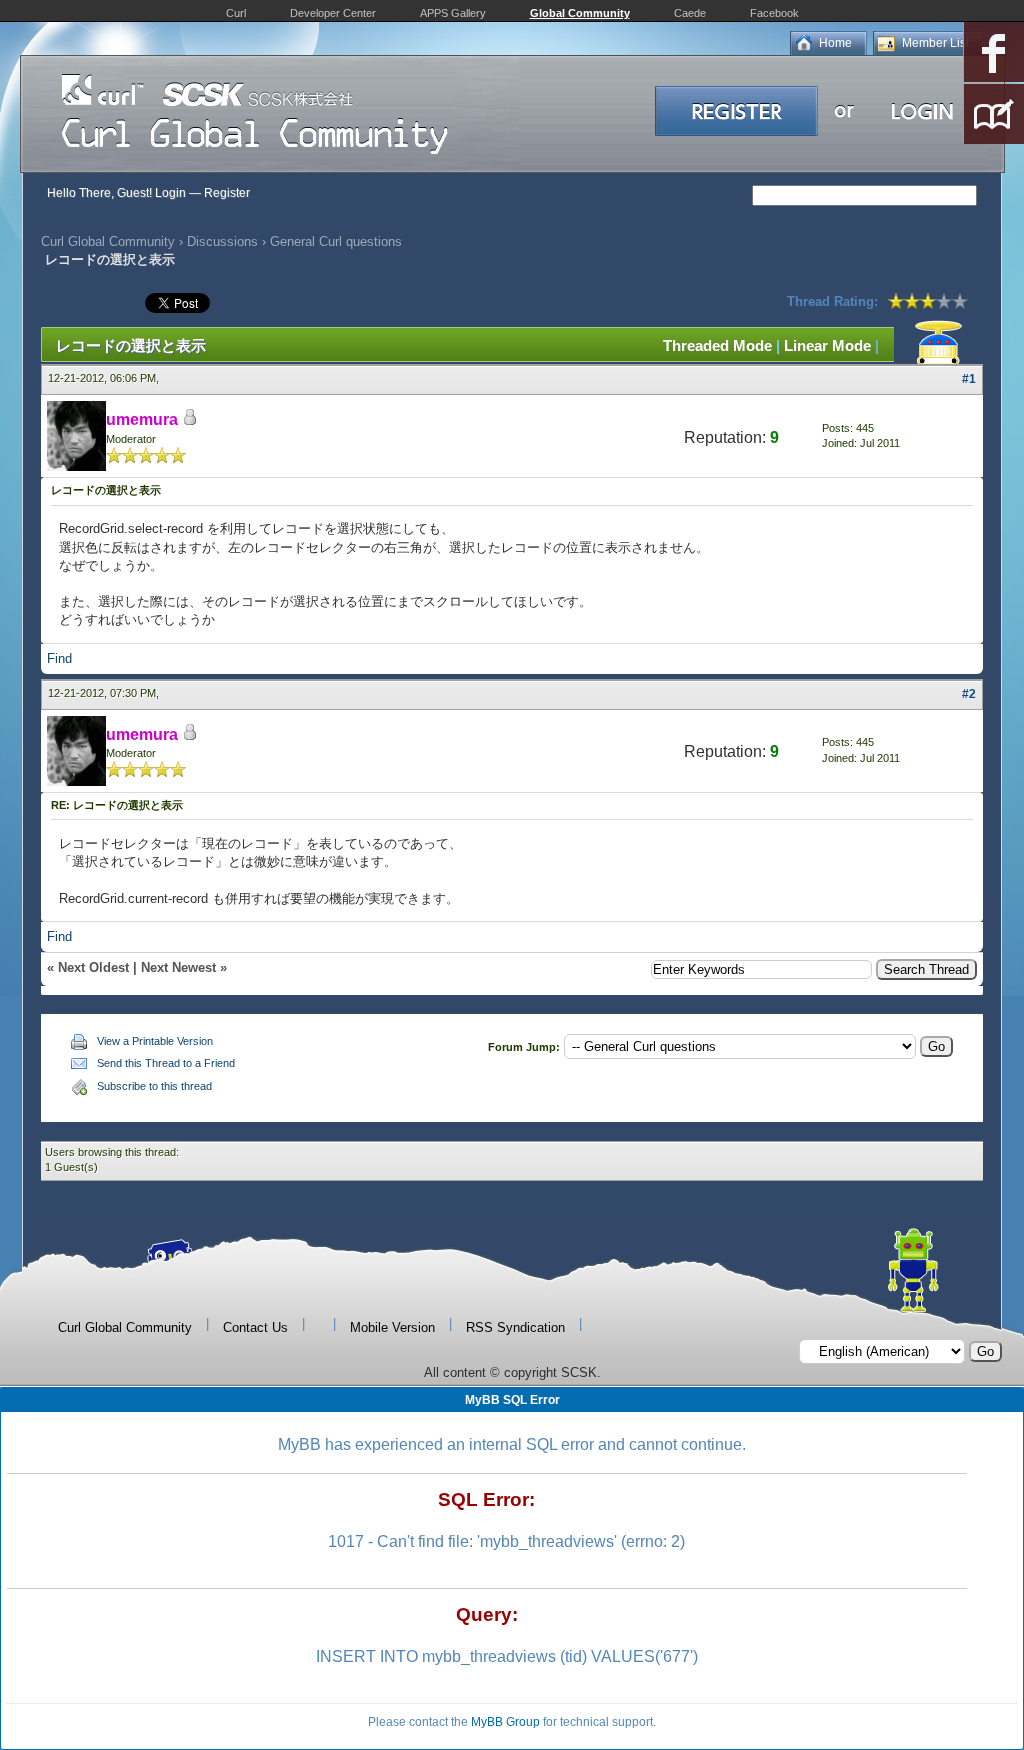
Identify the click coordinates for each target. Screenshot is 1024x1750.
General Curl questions (336, 241)
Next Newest (178, 967)
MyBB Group (505, 1722)
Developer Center (333, 13)
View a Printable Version (155, 1041)
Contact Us (255, 1327)
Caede (690, 13)
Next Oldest (93, 967)
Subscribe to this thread (154, 1086)
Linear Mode (827, 345)
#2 (969, 694)
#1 (969, 379)
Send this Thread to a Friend (166, 1063)
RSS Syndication (515, 1327)
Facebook (774, 13)
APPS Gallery (453, 13)
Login (170, 193)
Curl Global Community (108, 241)
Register (227, 193)
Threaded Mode (717, 345)
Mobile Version (392, 1327)
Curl (236, 13)
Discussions (222, 241)
